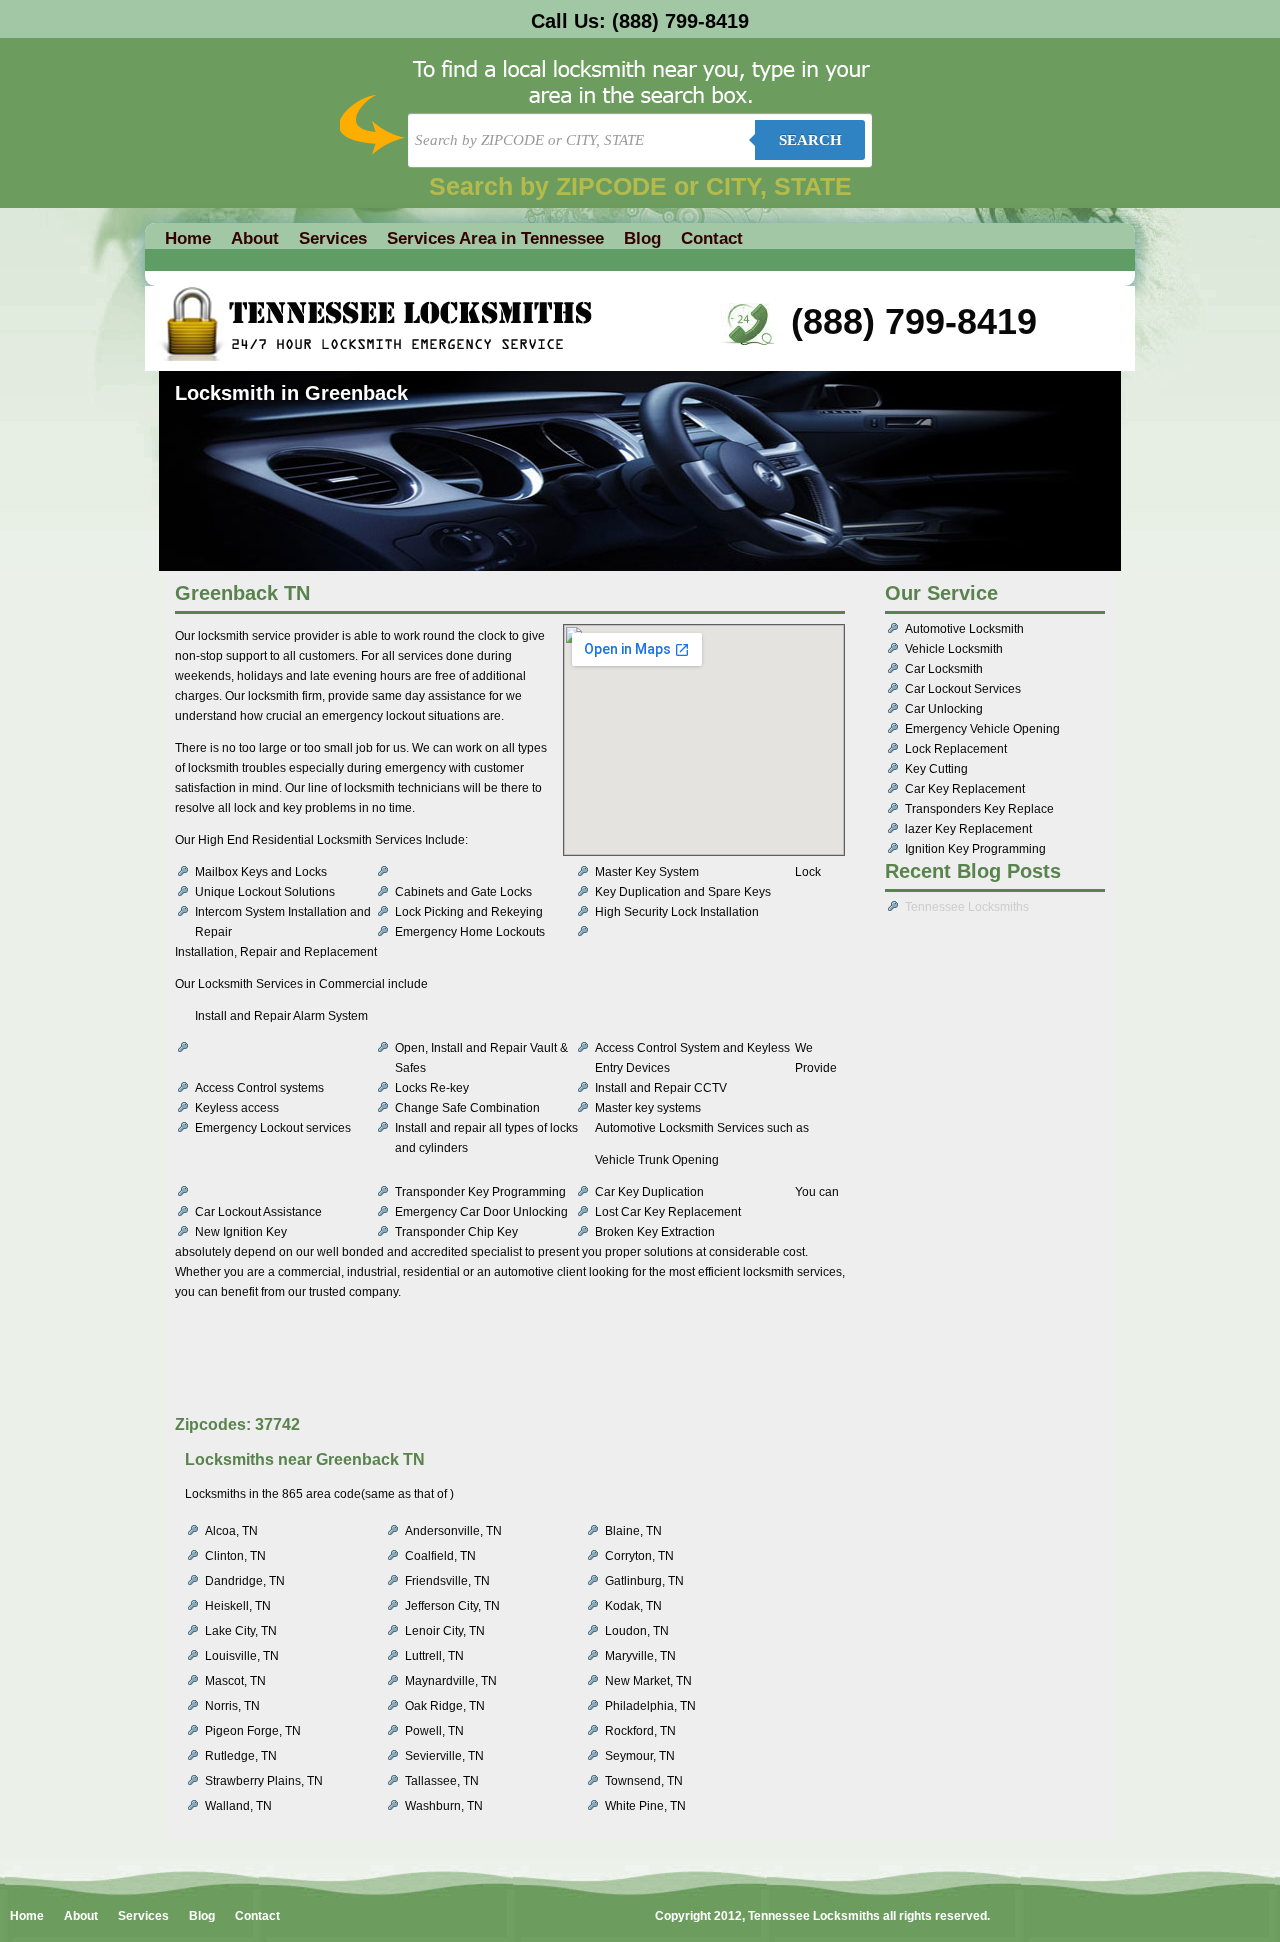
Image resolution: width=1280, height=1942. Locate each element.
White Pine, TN (645, 1806)
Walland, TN (238, 1806)
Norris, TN (232, 1706)
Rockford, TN (640, 1731)
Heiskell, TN (238, 1606)
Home (188, 238)
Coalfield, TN (440, 1556)
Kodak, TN (633, 1606)
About (255, 238)
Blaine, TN (633, 1531)
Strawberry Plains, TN (264, 1781)
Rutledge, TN (241, 1756)
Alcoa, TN (231, 1531)
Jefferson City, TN (452, 1606)
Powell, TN (434, 1731)
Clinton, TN (235, 1556)
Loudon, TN (637, 1631)
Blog (642, 238)
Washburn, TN (444, 1806)
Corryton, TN (639, 1556)
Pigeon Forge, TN (253, 1731)
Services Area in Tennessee (495, 238)
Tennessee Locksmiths (967, 907)
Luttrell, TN (434, 1656)
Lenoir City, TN (445, 1631)
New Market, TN (648, 1681)
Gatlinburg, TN (644, 1581)
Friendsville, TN (447, 1581)
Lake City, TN (241, 1631)
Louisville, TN (242, 1656)
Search (810, 140)
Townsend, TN (644, 1781)
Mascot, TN (235, 1681)
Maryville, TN (640, 1656)
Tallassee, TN (442, 1781)
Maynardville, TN (451, 1681)
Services (333, 238)
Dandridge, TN (245, 1581)
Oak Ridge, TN (445, 1706)
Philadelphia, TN (650, 1706)
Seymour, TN (640, 1756)
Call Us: (640, 21)
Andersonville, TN (453, 1531)
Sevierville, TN (444, 1756)
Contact (712, 238)
